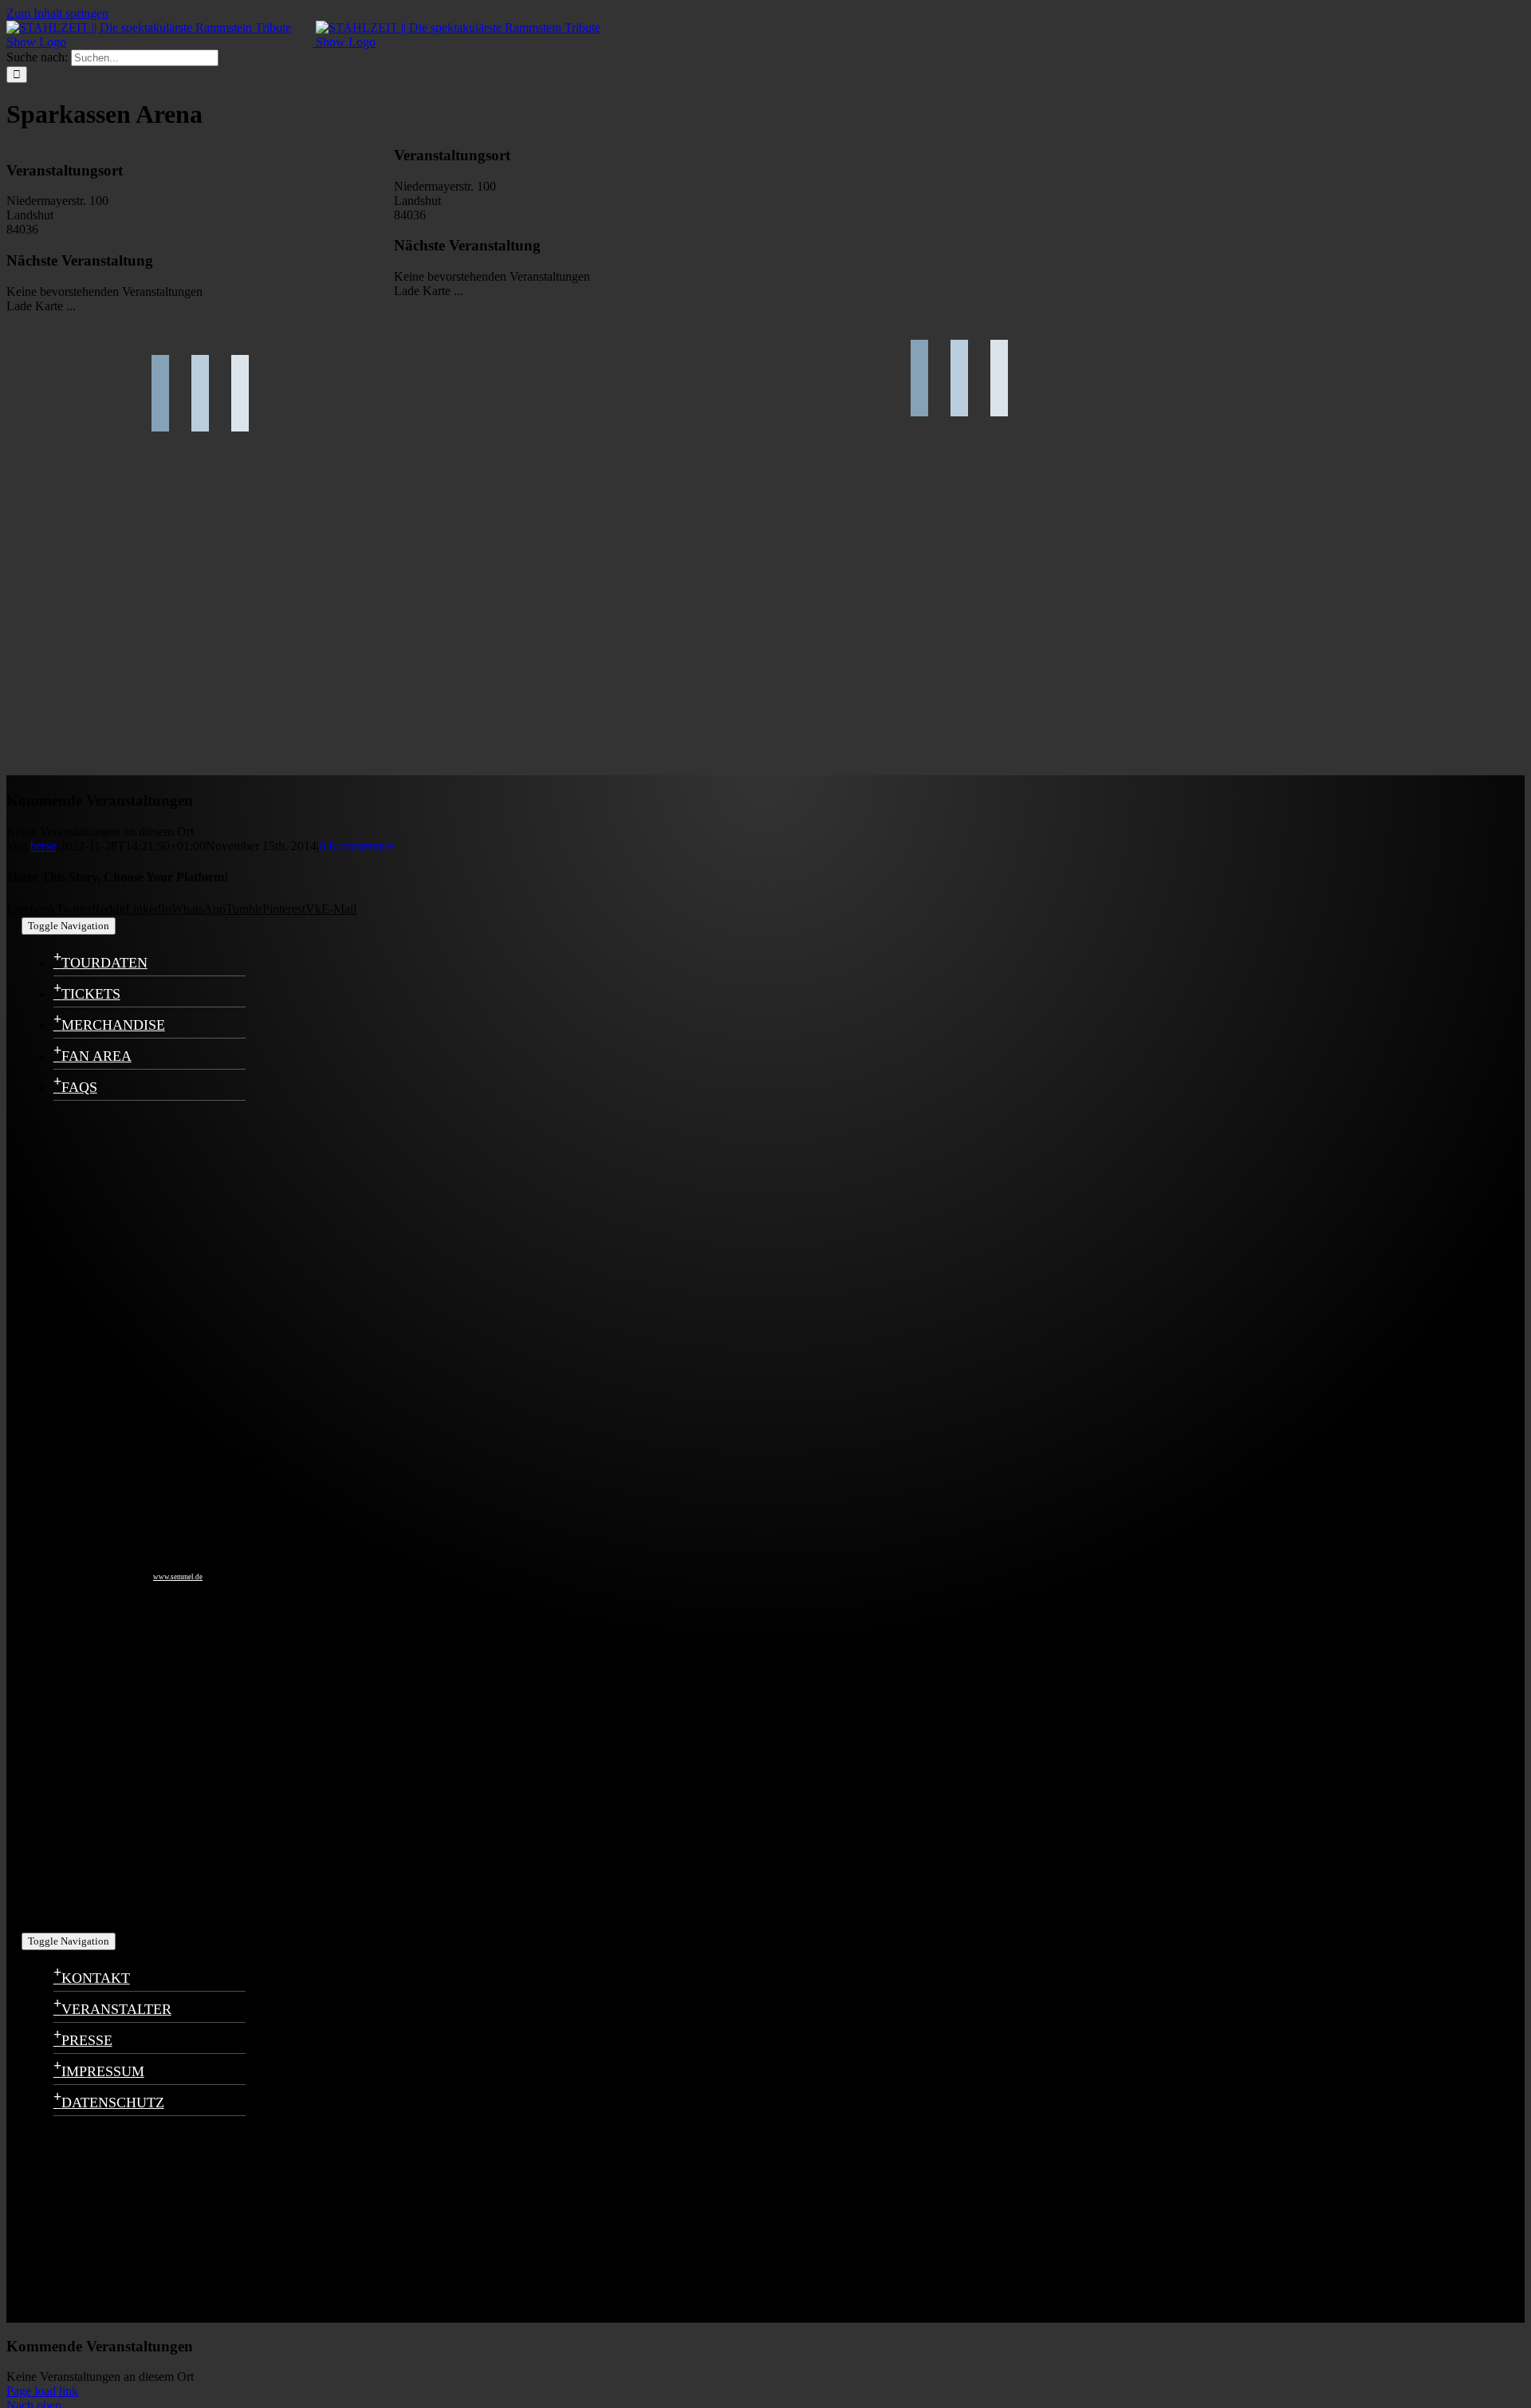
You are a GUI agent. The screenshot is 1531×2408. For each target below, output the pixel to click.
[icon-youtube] (101, 1751)
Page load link (42, 2391)
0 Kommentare (356, 846)
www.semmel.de (178, 1577)
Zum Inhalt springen (57, 13)
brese (43, 846)
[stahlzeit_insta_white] (101, 1433)
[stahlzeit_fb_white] (101, 1271)
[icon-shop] (101, 1913)
